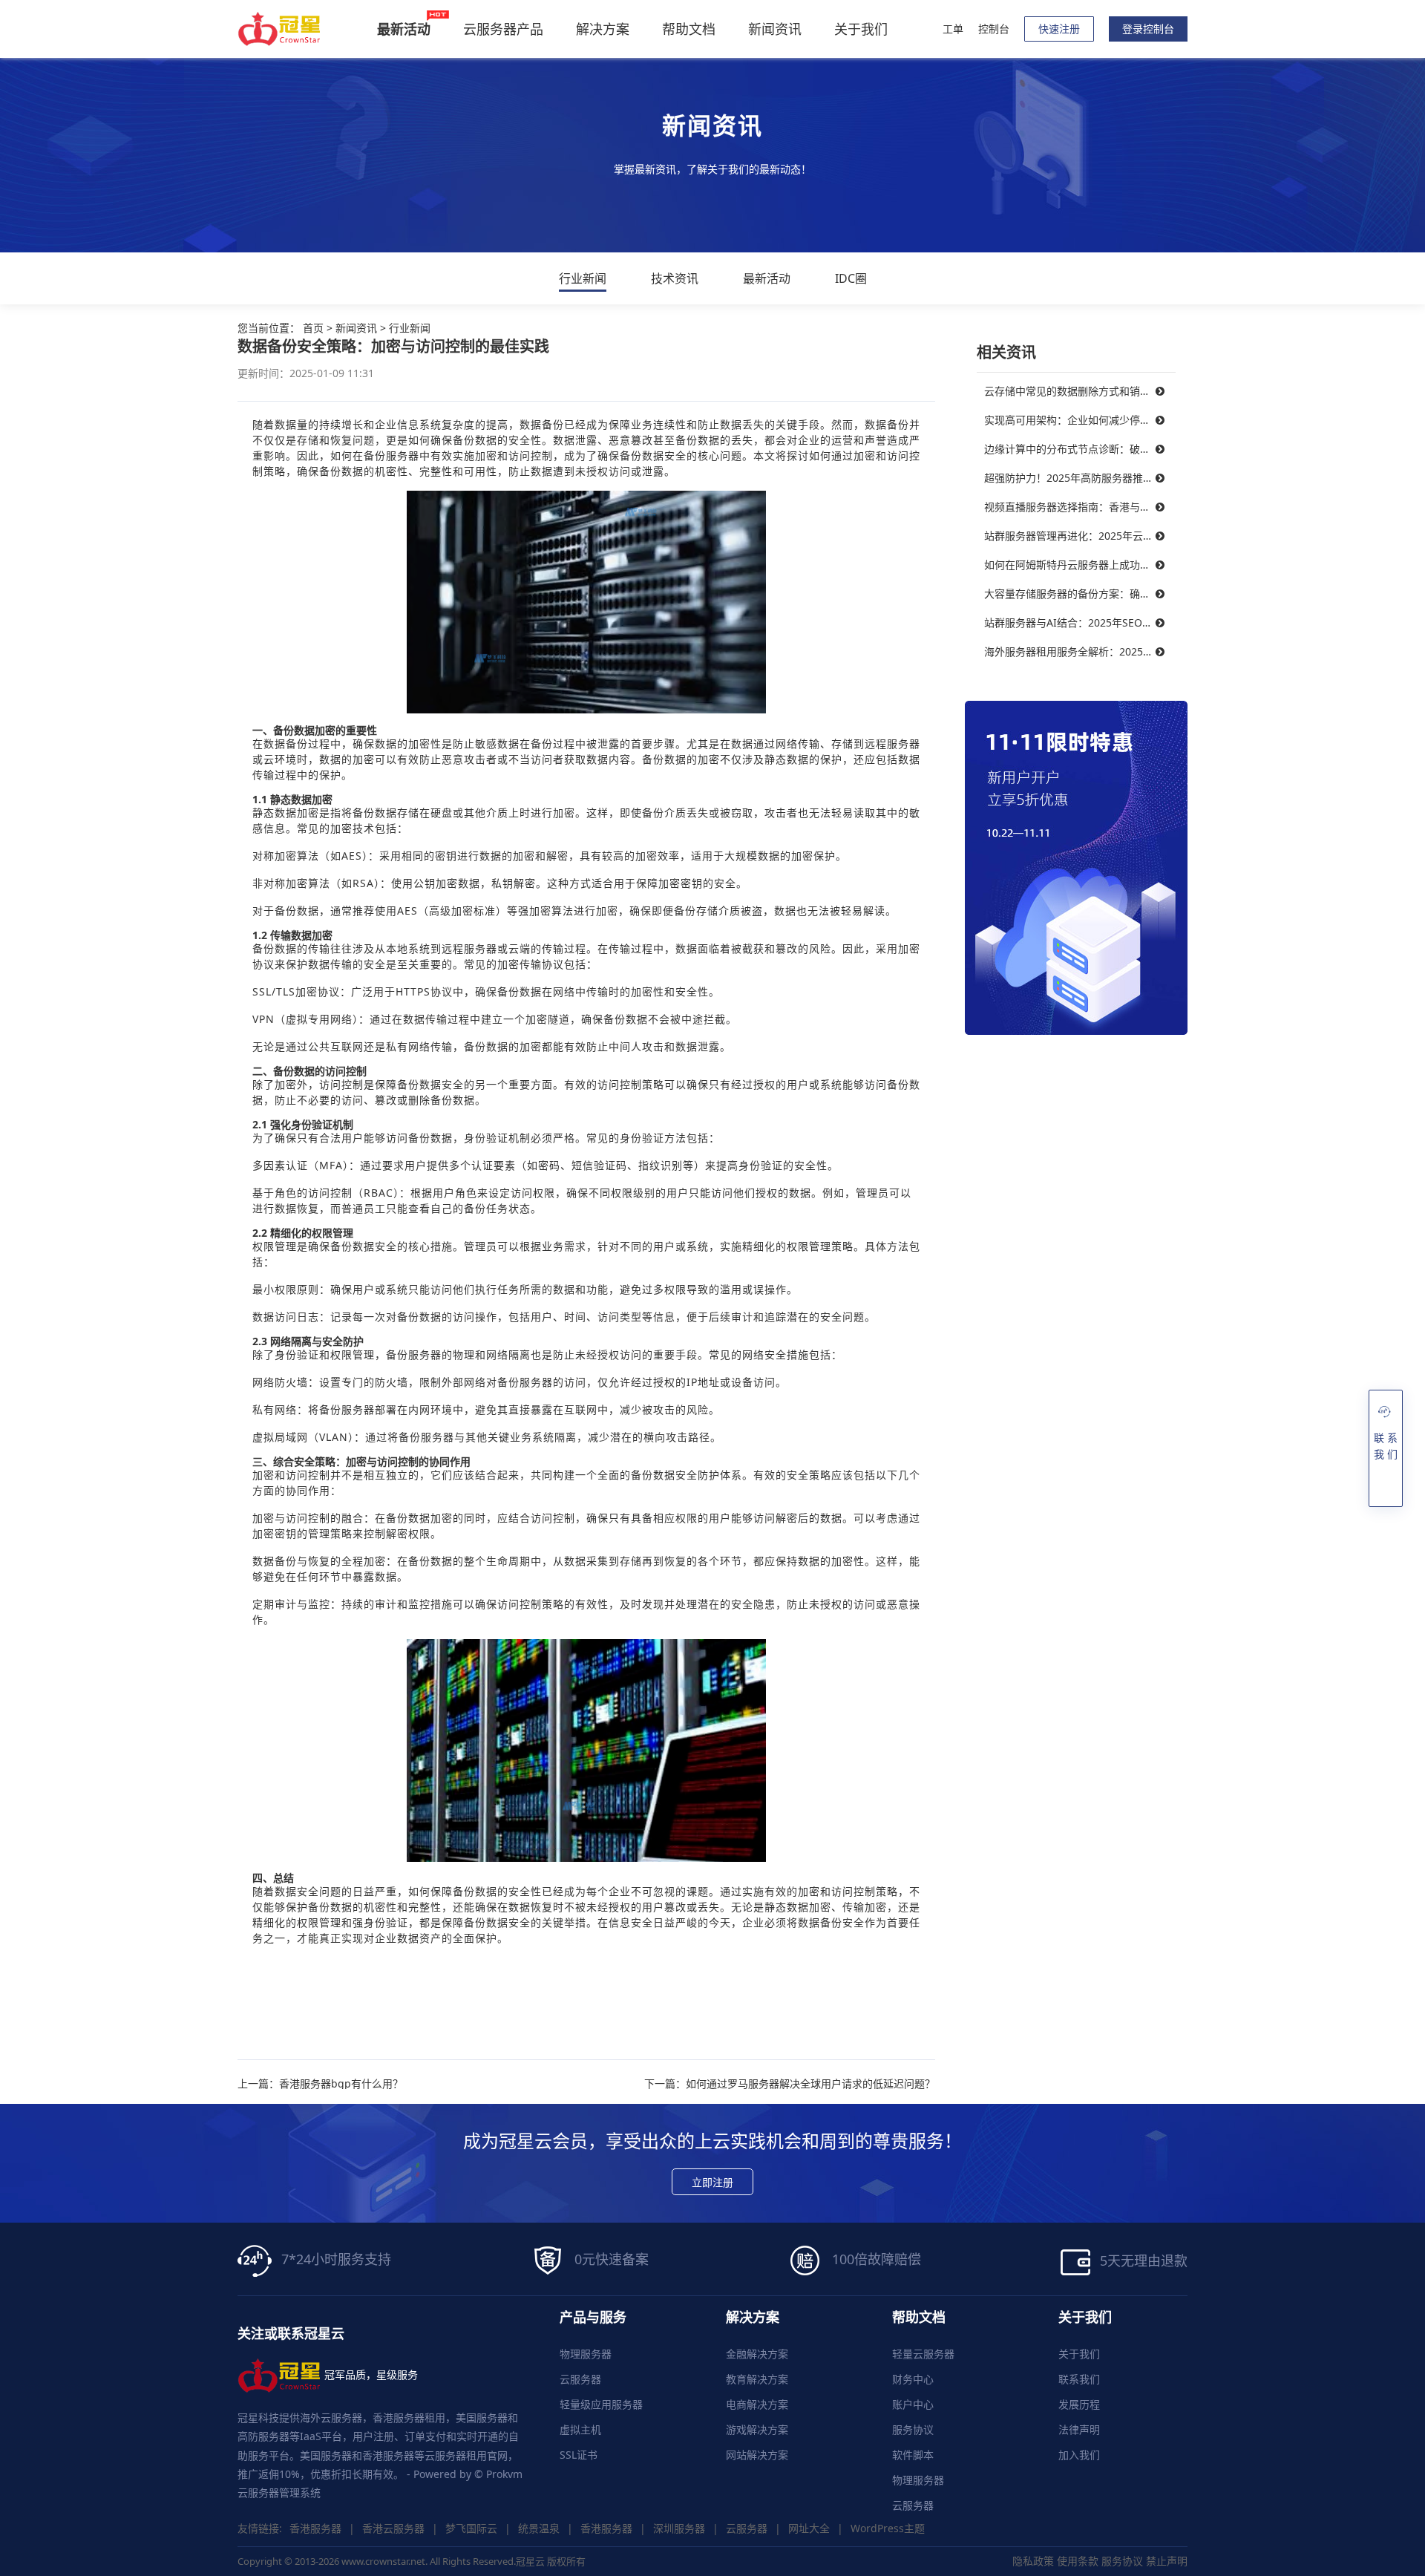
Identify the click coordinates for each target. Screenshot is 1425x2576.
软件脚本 (913, 2455)
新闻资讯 (775, 29)
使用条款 (1078, 2561)
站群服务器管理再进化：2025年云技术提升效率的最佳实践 (1080, 536)
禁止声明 (1167, 2561)
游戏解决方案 (757, 2429)
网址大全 (809, 2528)
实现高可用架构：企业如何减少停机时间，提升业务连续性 (1080, 420)
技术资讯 (675, 278)
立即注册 (712, 2182)
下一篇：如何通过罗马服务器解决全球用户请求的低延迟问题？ (790, 2084)
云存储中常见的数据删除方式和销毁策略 (1078, 391)
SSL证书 (579, 2455)
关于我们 (861, 29)
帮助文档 (689, 29)
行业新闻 (583, 278)
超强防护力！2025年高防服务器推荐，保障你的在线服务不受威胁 (1080, 478)
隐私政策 (1033, 2561)
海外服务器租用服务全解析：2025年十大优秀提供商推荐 (1080, 651)
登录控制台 (1148, 29)
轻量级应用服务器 (601, 2404)
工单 (953, 29)
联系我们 (1079, 2379)
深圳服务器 (679, 2528)
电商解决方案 (757, 2404)
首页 (313, 328)
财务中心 (913, 2379)
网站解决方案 (757, 2455)
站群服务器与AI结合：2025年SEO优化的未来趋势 (1080, 622)
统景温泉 (539, 2528)
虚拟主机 (580, 2429)
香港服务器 (315, 2528)
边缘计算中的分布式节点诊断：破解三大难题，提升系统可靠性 (1080, 449)
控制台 (994, 29)
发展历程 (1079, 2404)
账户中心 (913, 2404)
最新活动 (767, 278)
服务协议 (913, 2429)
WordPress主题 (888, 2528)
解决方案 (603, 29)
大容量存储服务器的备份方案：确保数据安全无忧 (1080, 594)
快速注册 (1059, 29)
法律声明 (1079, 2429)
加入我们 (1079, 2455)
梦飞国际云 (471, 2528)
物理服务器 (586, 2354)
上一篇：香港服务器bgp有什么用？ (320, 2084)
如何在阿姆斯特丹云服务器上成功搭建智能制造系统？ (1080, 565)
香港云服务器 (393, 2528)
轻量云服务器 (923, 2354)
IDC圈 (851, 278)
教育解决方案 (757, 2379)
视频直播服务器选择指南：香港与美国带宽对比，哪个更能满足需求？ (1080, 507)
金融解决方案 (757, 2354)
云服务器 (580, 2379)
